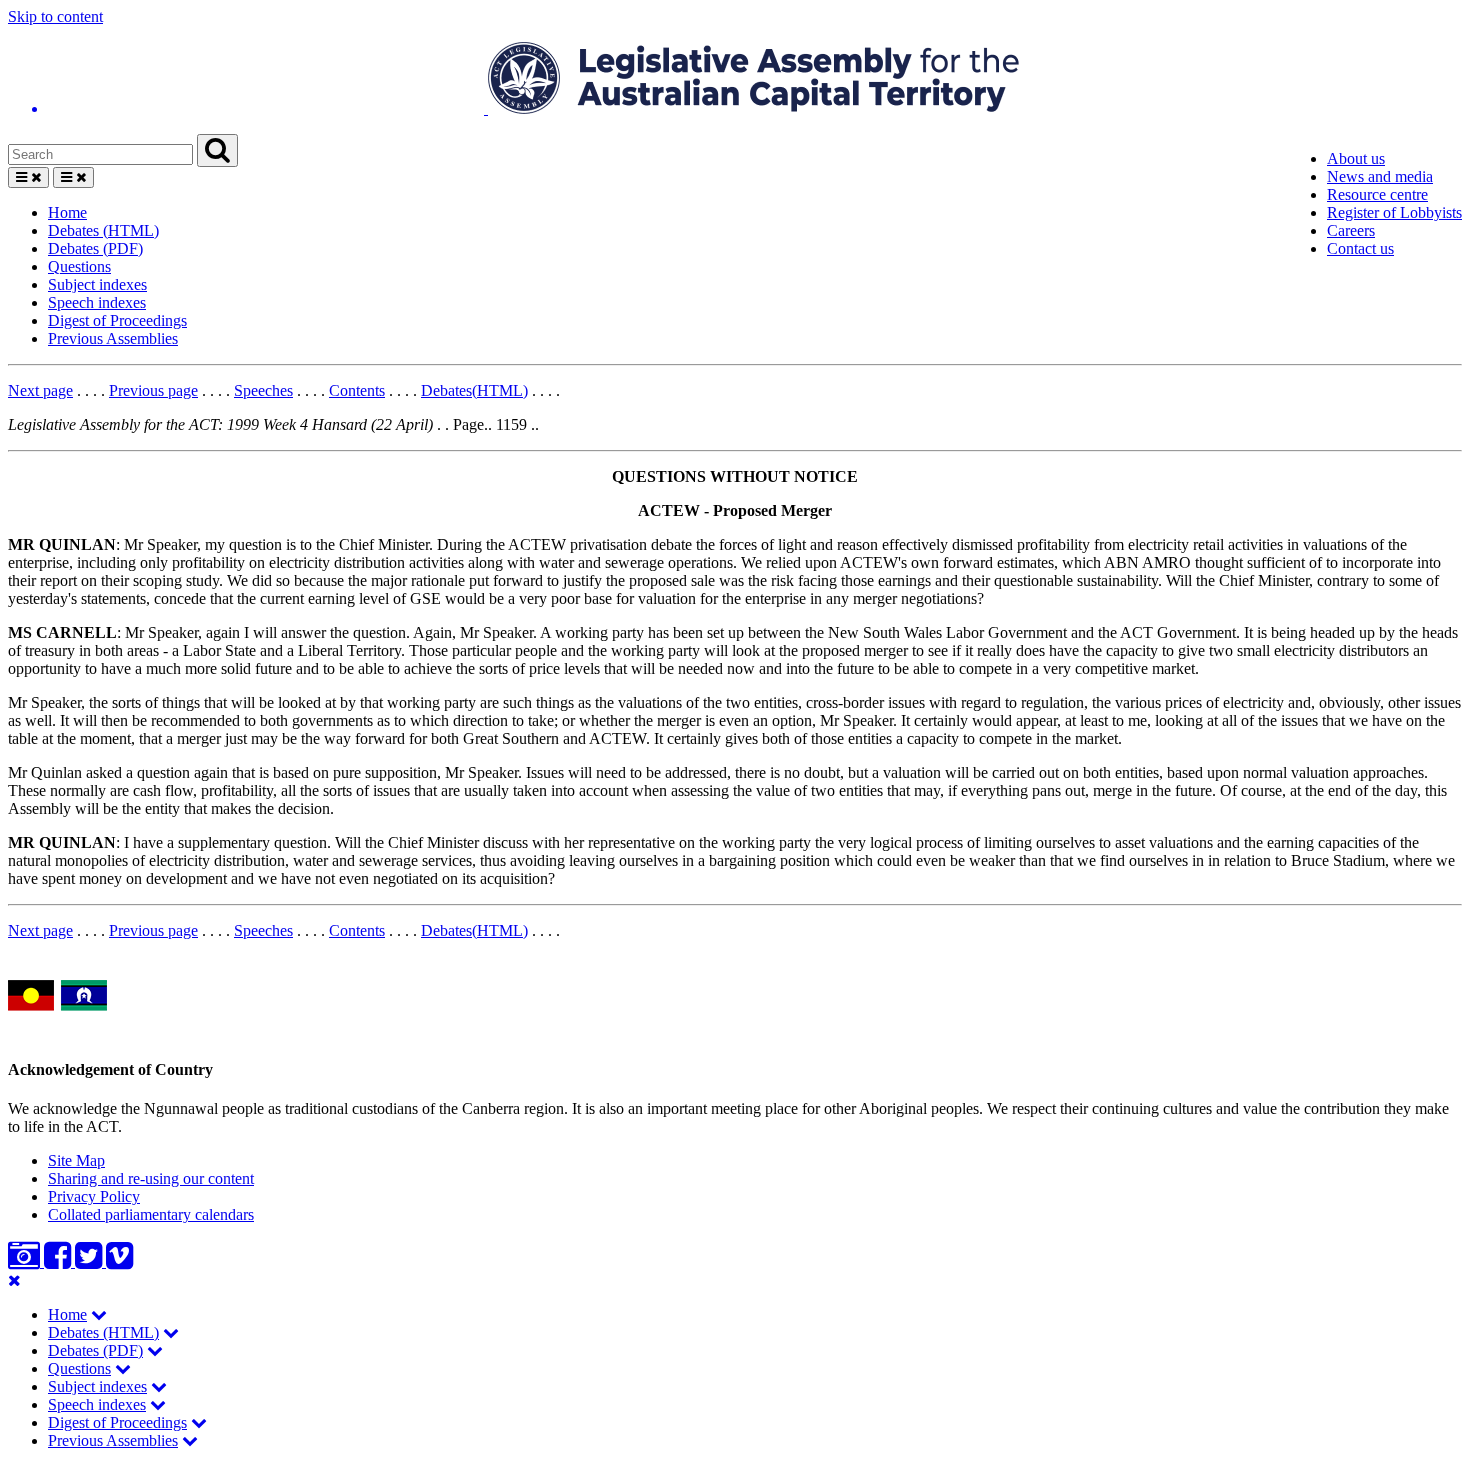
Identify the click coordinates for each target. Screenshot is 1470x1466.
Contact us (1360, 248)
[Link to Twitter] (90, 1261)
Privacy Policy (94, 1196)
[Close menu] (14, 1280)
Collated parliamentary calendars (151, 1214)
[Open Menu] (28, 177)
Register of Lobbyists (1394, 212)
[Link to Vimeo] (119, 1261)
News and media (1380, 176)
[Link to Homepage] (735, 80)
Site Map (76, 1160)
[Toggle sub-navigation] (99, 1314)
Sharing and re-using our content (151, 1178)
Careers (1351, 230)
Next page (40, 390)
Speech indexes (97, 302)
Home (67, 212)
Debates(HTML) (474, 390)
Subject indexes (97, 284)
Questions (79, 266)
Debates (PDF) (95, 248)
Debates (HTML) (103, 230)
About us (1356, 158)
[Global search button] (217, 150)
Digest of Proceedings (117, 320)
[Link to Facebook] (59, 1261)
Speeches (263, 390)
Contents (357, 390)
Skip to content (55, 16)
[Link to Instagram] (26, 1261)
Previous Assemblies (113, 338)
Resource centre (1377, 194)
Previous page (153, 390)
